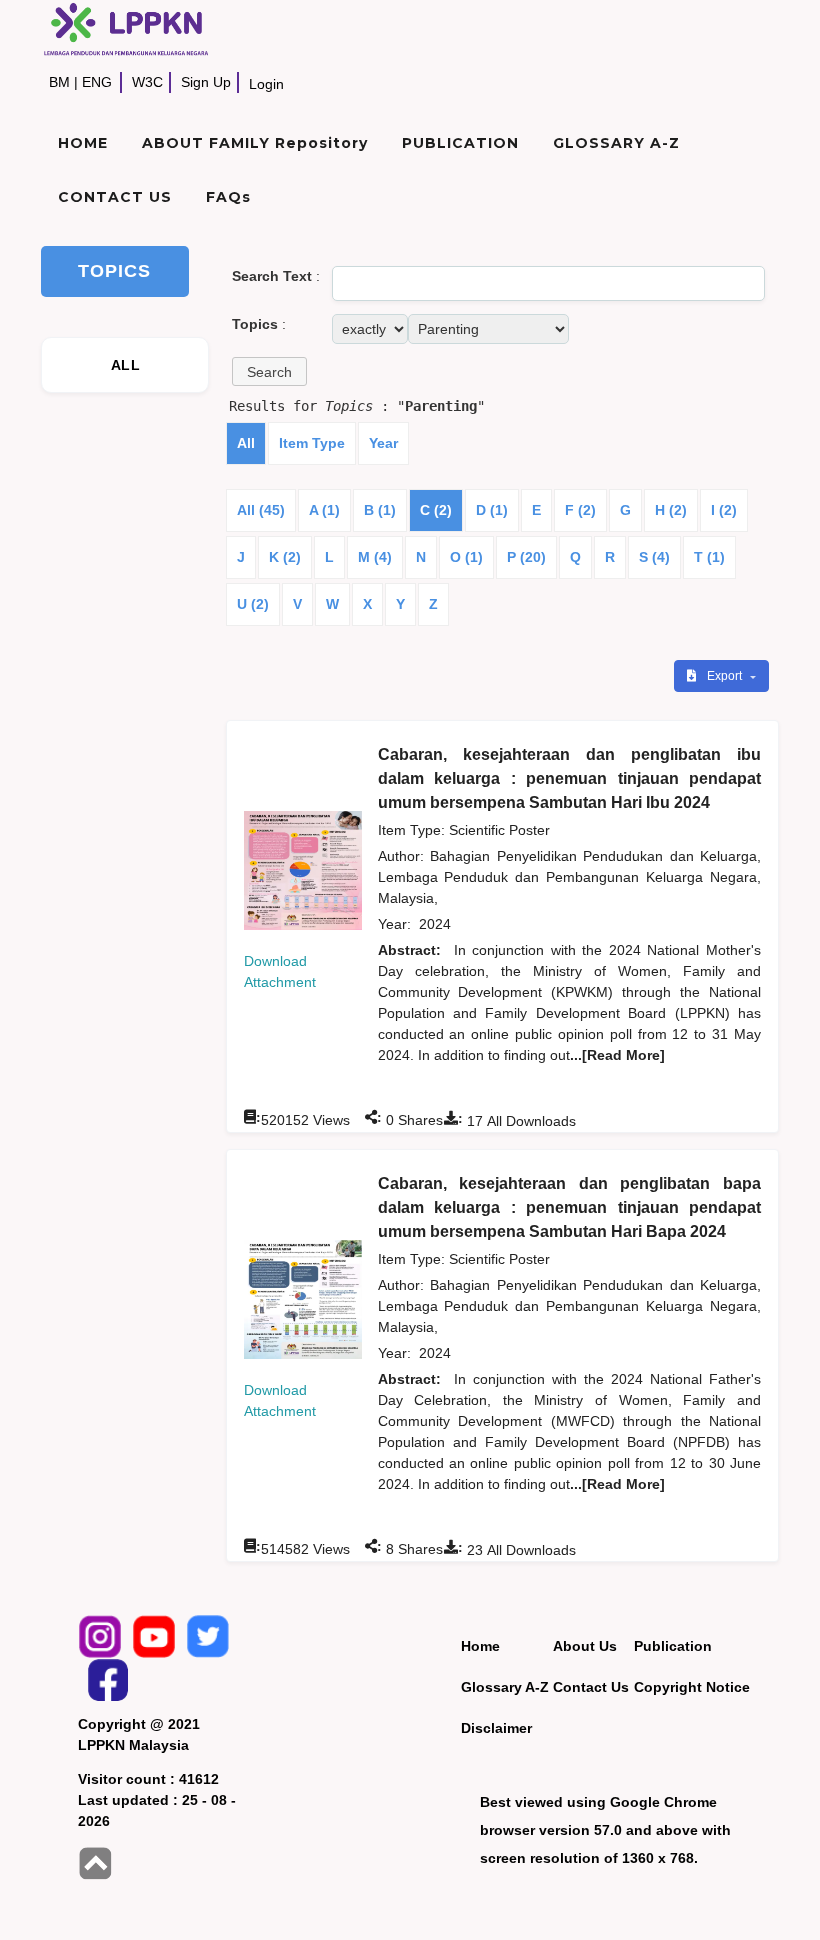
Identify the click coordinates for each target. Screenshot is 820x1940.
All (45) (261, 510)
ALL (125, 365)
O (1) (466, 557)
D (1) (492, 510)
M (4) (375, 557)
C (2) (436, 510)
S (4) (654, 557)
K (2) (285, 557)
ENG (97, 82)
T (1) (709, 557)
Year (383, 443)
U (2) (253, 604)
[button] (269, 371)
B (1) (380, 510)
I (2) (724, 510)
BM (59, 82)
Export (726, 676)
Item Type (312, 443)
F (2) (580, 510)
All (246, 443)
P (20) (526, 557)
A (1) (324, 510)
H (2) (671, 510)
